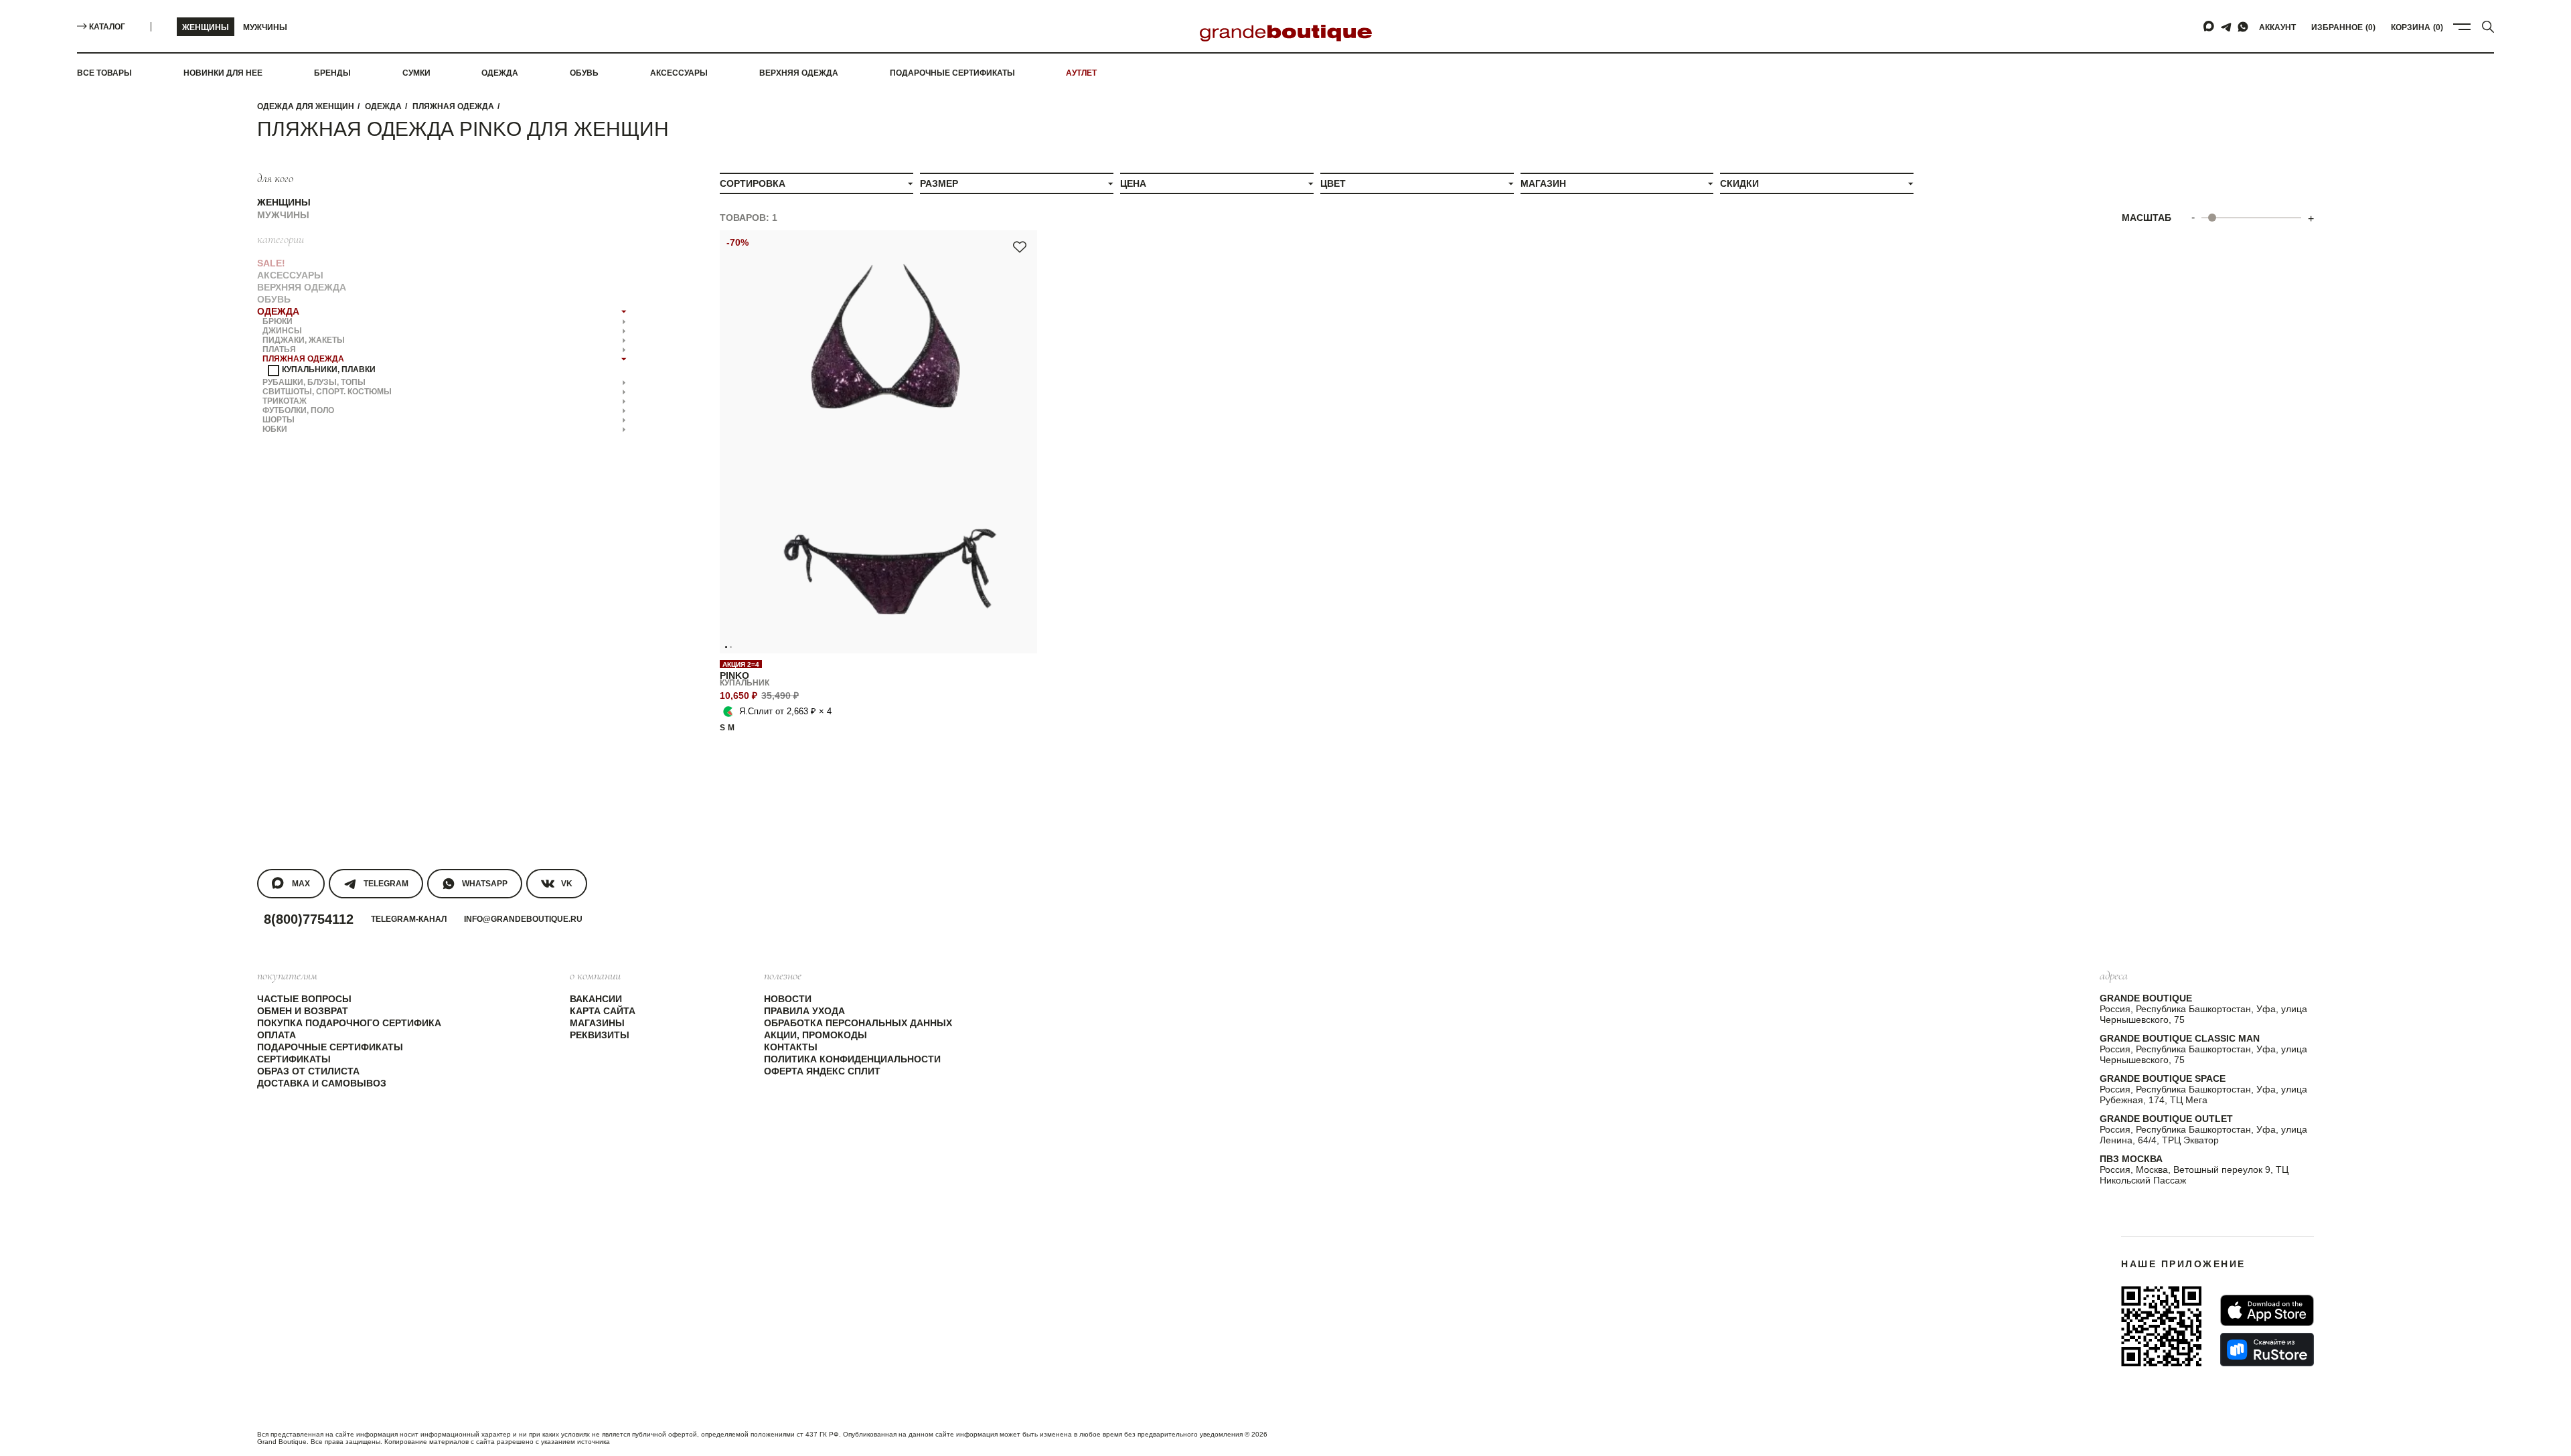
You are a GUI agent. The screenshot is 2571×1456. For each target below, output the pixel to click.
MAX (301, 884)
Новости (788, 999)
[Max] (2209, 27)
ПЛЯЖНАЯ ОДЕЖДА (453, 106)
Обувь (584, 73)
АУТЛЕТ (1081, 73)
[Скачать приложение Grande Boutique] (2161, 1326)
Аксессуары (679, 73)
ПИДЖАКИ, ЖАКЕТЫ (304, 340)
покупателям (287, 975)
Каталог (107, 27)
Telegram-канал (409, 919)
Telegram (386, 884)
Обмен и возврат (303, 1011)
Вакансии (596, 999)
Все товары (104, 73)
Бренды (332, 73)
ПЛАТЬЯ (279, 349)
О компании (595, 975)
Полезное (783, 975)
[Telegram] (2226, 27)
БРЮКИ (278, 321)
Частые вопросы (304, 999)
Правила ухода (804, 1011)
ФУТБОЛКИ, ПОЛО (298, 410)
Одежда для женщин (306, 106)
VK (567, 884)
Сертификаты (294, 1059)
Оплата (277, 1035)
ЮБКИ (275, 429)
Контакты (791, 1047)
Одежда (500, 73)
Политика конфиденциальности (852, 1059)
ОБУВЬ (274, 299)
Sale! (271, 263)
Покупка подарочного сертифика (349, 1023)
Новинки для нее (223, 73)
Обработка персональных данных (858, 1023)
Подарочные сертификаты (952, 73)
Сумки (416, 73)
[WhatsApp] (2243, 27)
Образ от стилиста (308, 1071)
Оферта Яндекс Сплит (822, 1071)
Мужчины (265, 27)
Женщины (206, 27)
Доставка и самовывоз (322, 1083)
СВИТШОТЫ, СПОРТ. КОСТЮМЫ (327, 392)
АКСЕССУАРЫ (290, 275)
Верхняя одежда (799, 73)
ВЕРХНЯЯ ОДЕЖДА (302, 287)
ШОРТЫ (279, 420)
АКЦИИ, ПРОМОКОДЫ (815, 1035)
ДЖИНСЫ (282, 331)
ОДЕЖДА (383, 106)
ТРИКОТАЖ (285, 401)
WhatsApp (485, 884)
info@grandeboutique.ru (523, 919)
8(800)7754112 (309, 919)
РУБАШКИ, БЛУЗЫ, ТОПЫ (314, 382)
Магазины (597, 1023)
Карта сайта (603, 1011)
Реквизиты (600, 1035)
